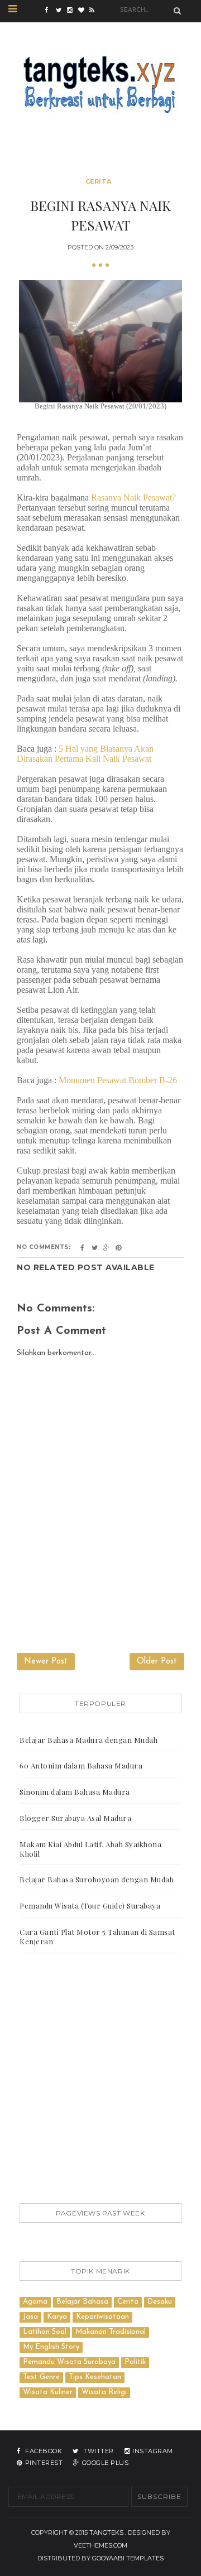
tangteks (106, 2532)
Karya (57, 2317)
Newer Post (46, 1662)
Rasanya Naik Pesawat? (133, 498)
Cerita (99, 181)
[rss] (95, 11)
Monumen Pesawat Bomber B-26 (118, 1080)
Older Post (157, 1662)
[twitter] (61, 11)
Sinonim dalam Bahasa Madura (75, 1792)
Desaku (160, 2302)
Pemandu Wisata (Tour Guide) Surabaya (90, 1905)
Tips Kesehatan (95, 2377)
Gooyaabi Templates (128, 2558)
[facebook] (50, 11)
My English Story (51, 2347)
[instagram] (73, 11)
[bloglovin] (84, 11)
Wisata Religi (104, 2392)
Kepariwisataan (102, 2317)
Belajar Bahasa (82, 2302)
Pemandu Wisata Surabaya (69, 2362)
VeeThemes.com (100, 2545)
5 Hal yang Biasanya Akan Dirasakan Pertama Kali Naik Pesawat (85, 754)
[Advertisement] (100, 2080)
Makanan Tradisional (111, 2332)
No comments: (44, 1247)
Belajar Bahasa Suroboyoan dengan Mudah (97, 1879)
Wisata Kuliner (48, 2392)
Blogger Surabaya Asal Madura (75, 1818)
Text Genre (41, 2377)
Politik (135, 2362)
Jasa (30, 2317)
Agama (35, 2302)
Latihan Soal (45, 2332)
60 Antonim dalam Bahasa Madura (81, 1765)
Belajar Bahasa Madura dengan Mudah (88, 1740)
